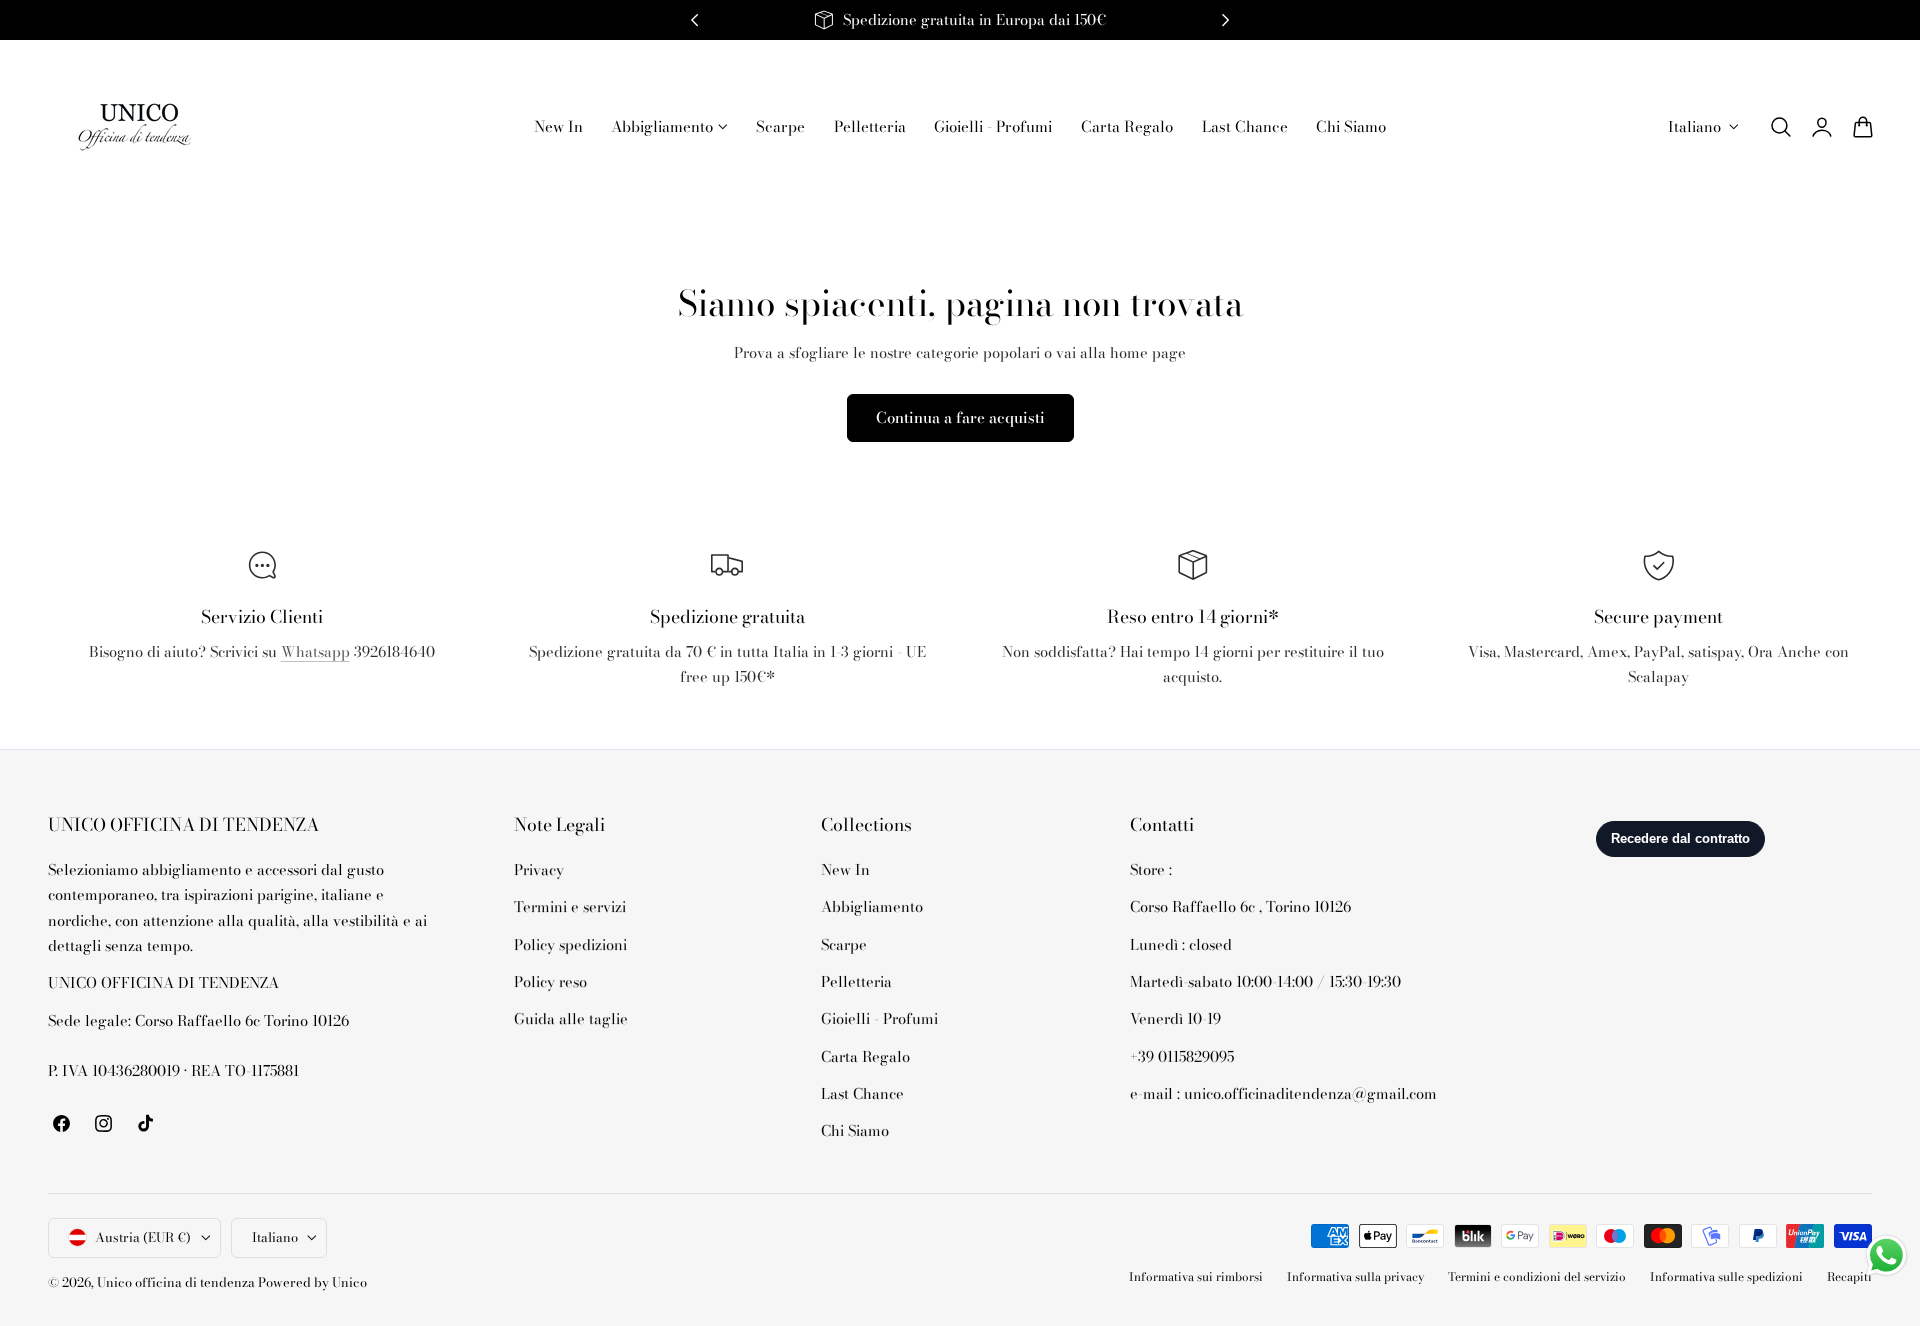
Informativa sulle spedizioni (1726, 1277)
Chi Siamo (855, 1130)
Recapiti (1849, 1277)
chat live (262, 695)
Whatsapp (315, 651)
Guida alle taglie (571, 1018)
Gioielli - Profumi (879, 1018)
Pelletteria (856, 981)
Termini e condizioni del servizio (1537, 1277)
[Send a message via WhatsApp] (1886, 1255)
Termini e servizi (570, 906)
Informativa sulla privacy (1355, 1277)
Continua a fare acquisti (960, 417)
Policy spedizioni (570, 943)
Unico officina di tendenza (177, 1282)
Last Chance (862, 1093)
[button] (1781, 127)
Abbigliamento (872, 906)
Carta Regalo (865, 1055)
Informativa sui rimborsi (1196, 1277)
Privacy (539, 869)
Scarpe (844, 943)
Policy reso (550, 981)
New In (845, 869)
